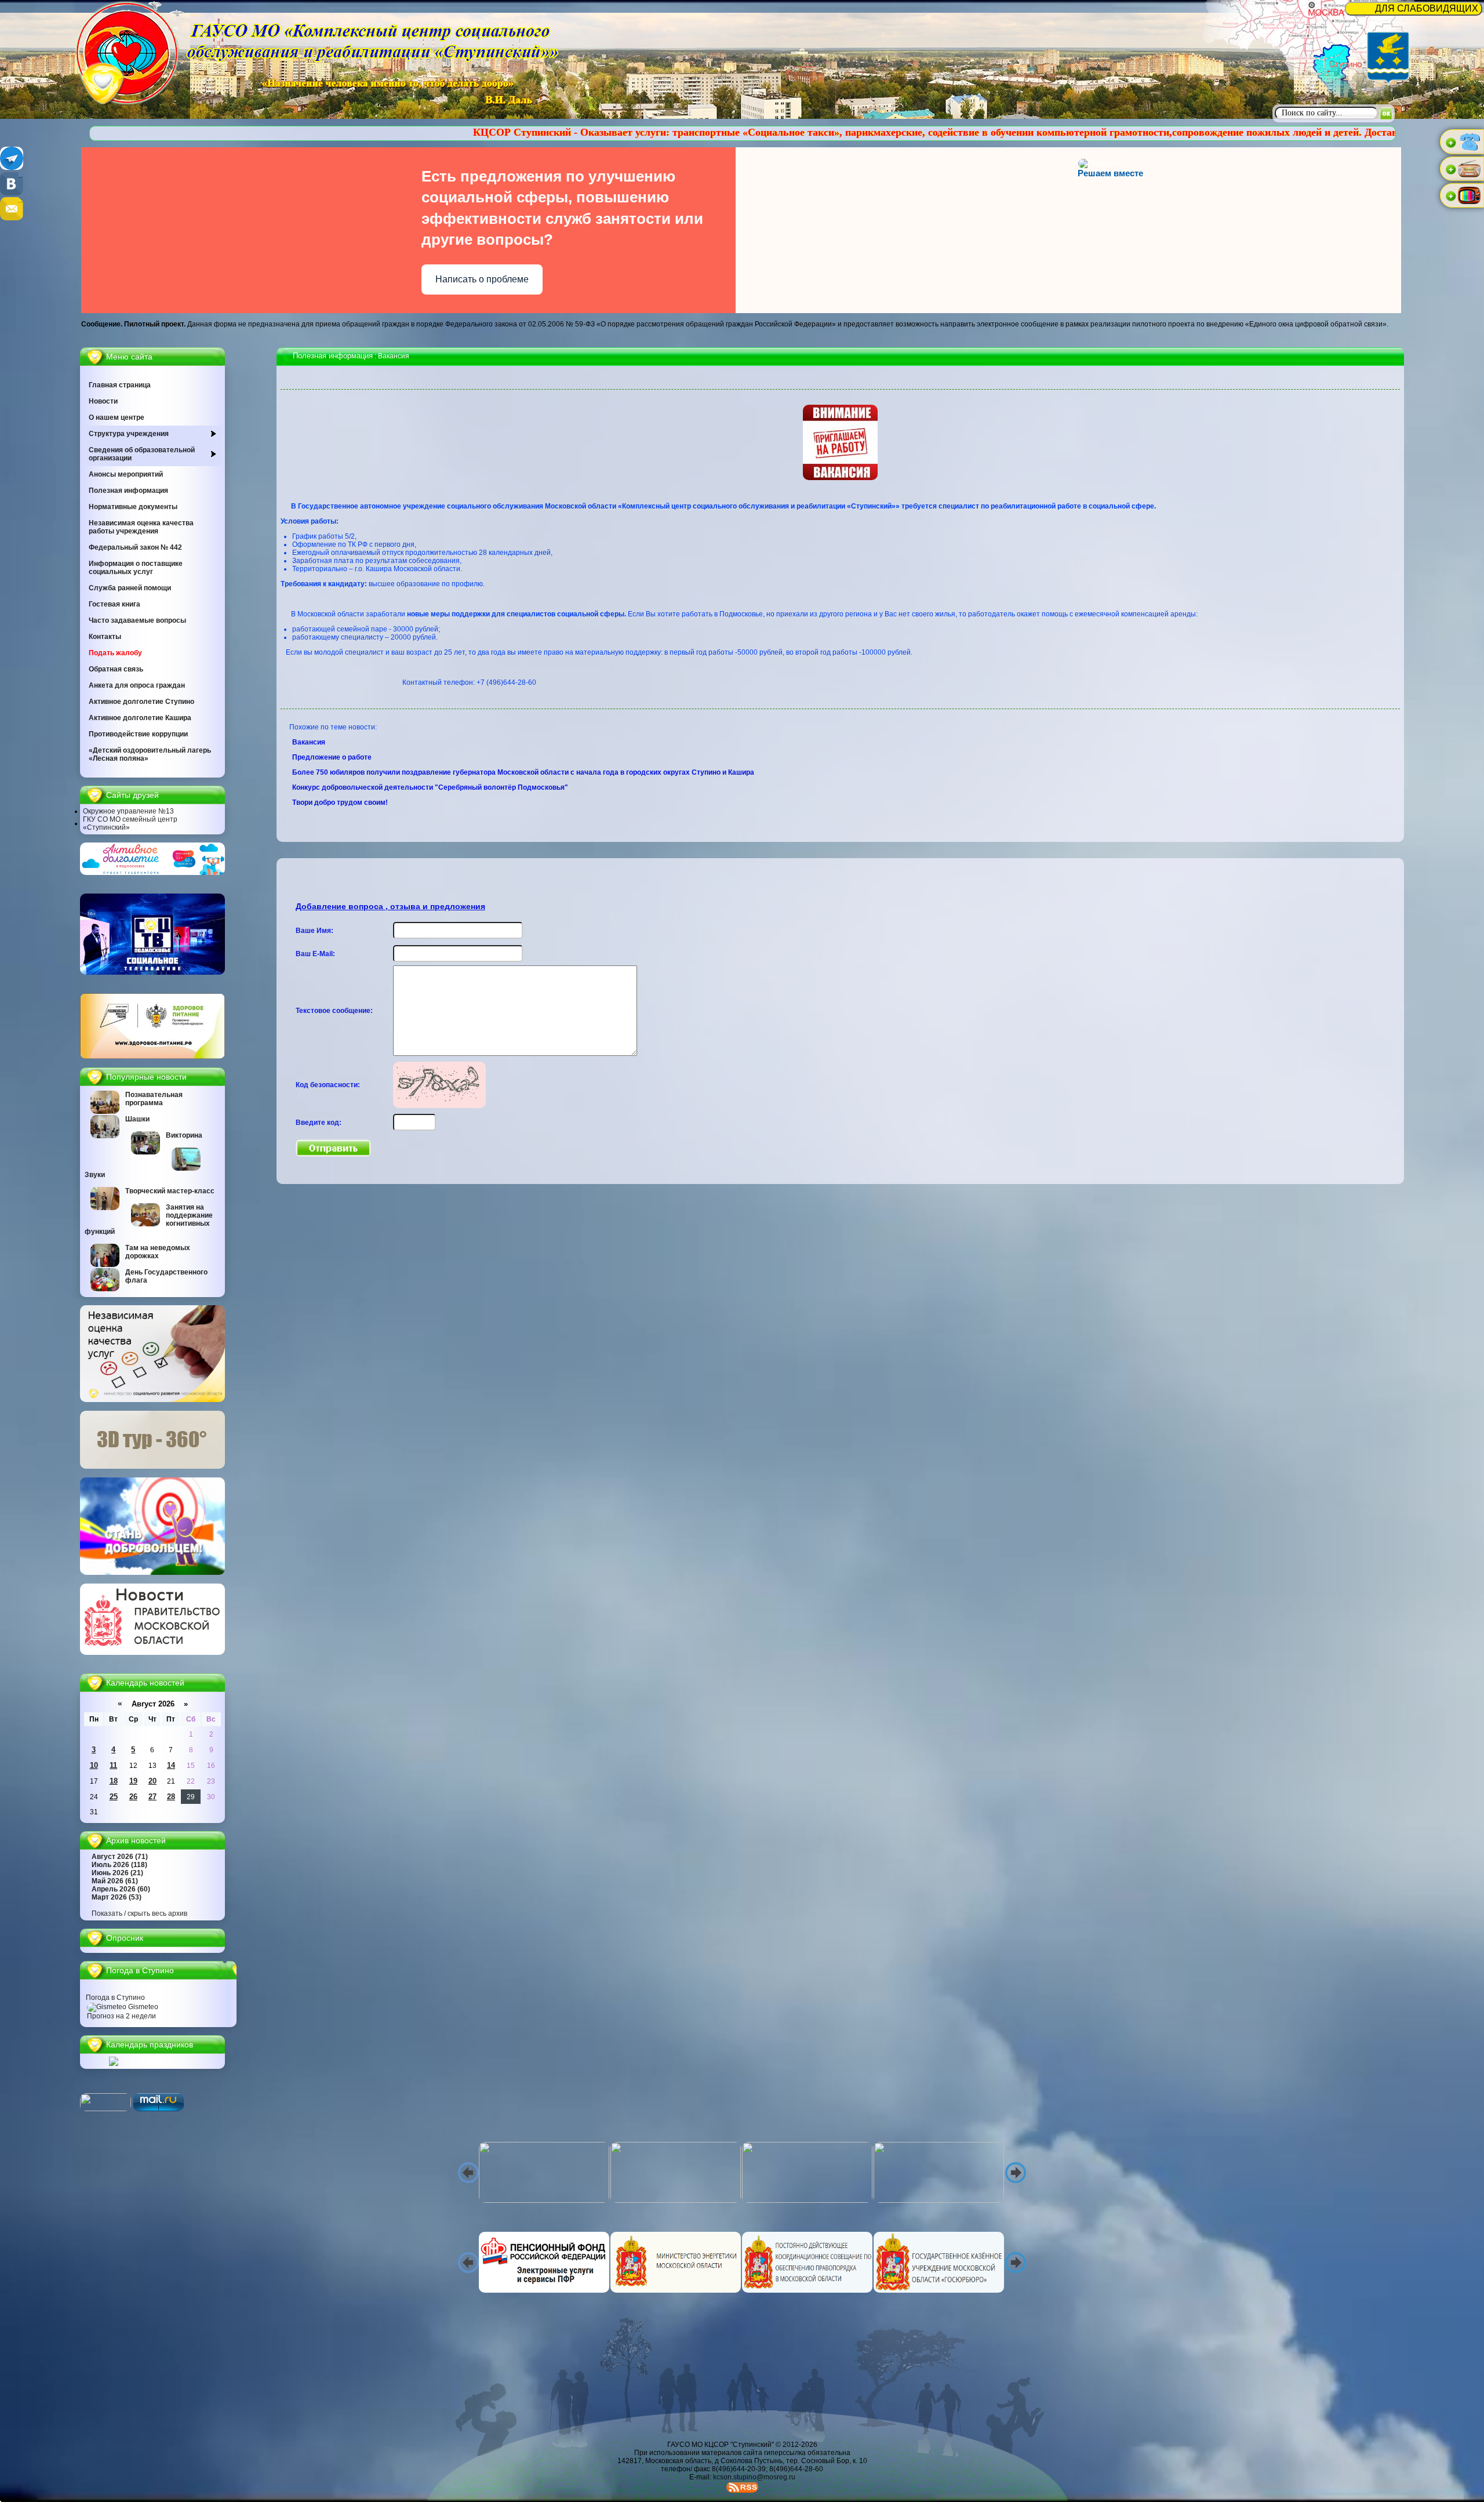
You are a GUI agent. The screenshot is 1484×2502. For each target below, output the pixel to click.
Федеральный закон (135, 547)
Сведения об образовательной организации (142, 454)
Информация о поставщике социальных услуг (136, 568)
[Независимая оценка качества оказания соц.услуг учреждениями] (152, 1400)
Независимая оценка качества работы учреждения (141, 527)
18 (114, 1781)
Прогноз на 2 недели (121, 2016)
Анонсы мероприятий (126, 474)
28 (171, 1797)
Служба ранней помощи (130, 588)
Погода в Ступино (115, 1998)
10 (94, 1765)
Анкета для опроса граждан (137, 685)
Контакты (105, 637)
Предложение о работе (333, 757)
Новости (103, 401)
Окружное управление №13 (128, 811)
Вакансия (310, 742)
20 (152, 1781)
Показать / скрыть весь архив (139, 1913)
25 (114, 1797)
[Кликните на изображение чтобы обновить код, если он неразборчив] (439, 1106)
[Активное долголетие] (152, 873)
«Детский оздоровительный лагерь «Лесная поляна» (150, 754)
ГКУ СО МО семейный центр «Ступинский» (130, 823)
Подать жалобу (115, 653)
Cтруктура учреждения (129, 434)
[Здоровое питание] (152, 1056)
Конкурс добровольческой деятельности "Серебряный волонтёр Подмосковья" (431, 787)
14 (171, 1765)
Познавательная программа (154, 1099)
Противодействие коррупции (138, 734)
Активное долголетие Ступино (141, 702)
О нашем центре (117, 417)
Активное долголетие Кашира (140, 718)
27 (152, 1797)
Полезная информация (128, 491)
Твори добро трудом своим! (341, 802)
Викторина (184, 1135)
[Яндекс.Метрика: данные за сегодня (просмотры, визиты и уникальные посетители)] (106, 2102)
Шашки (137, 1119)
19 (133, 1781)
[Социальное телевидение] (152, 972)
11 (113, 1765)
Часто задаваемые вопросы (137, 620)
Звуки (95, 1175)
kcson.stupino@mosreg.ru (754, 2477)
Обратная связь (116, 669)
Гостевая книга (114, 604)
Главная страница (120, 385)
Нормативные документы (133, 507)
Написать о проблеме (482, 279)
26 (133, 1797)
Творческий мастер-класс (170, 1191)
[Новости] (152, 1653)
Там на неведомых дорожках (158, 1252)
